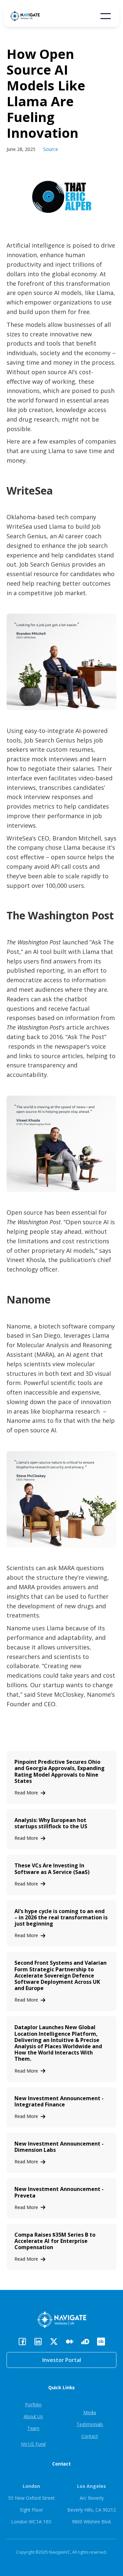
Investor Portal (62, 2360)
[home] (35, 16)
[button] (106, 16)
